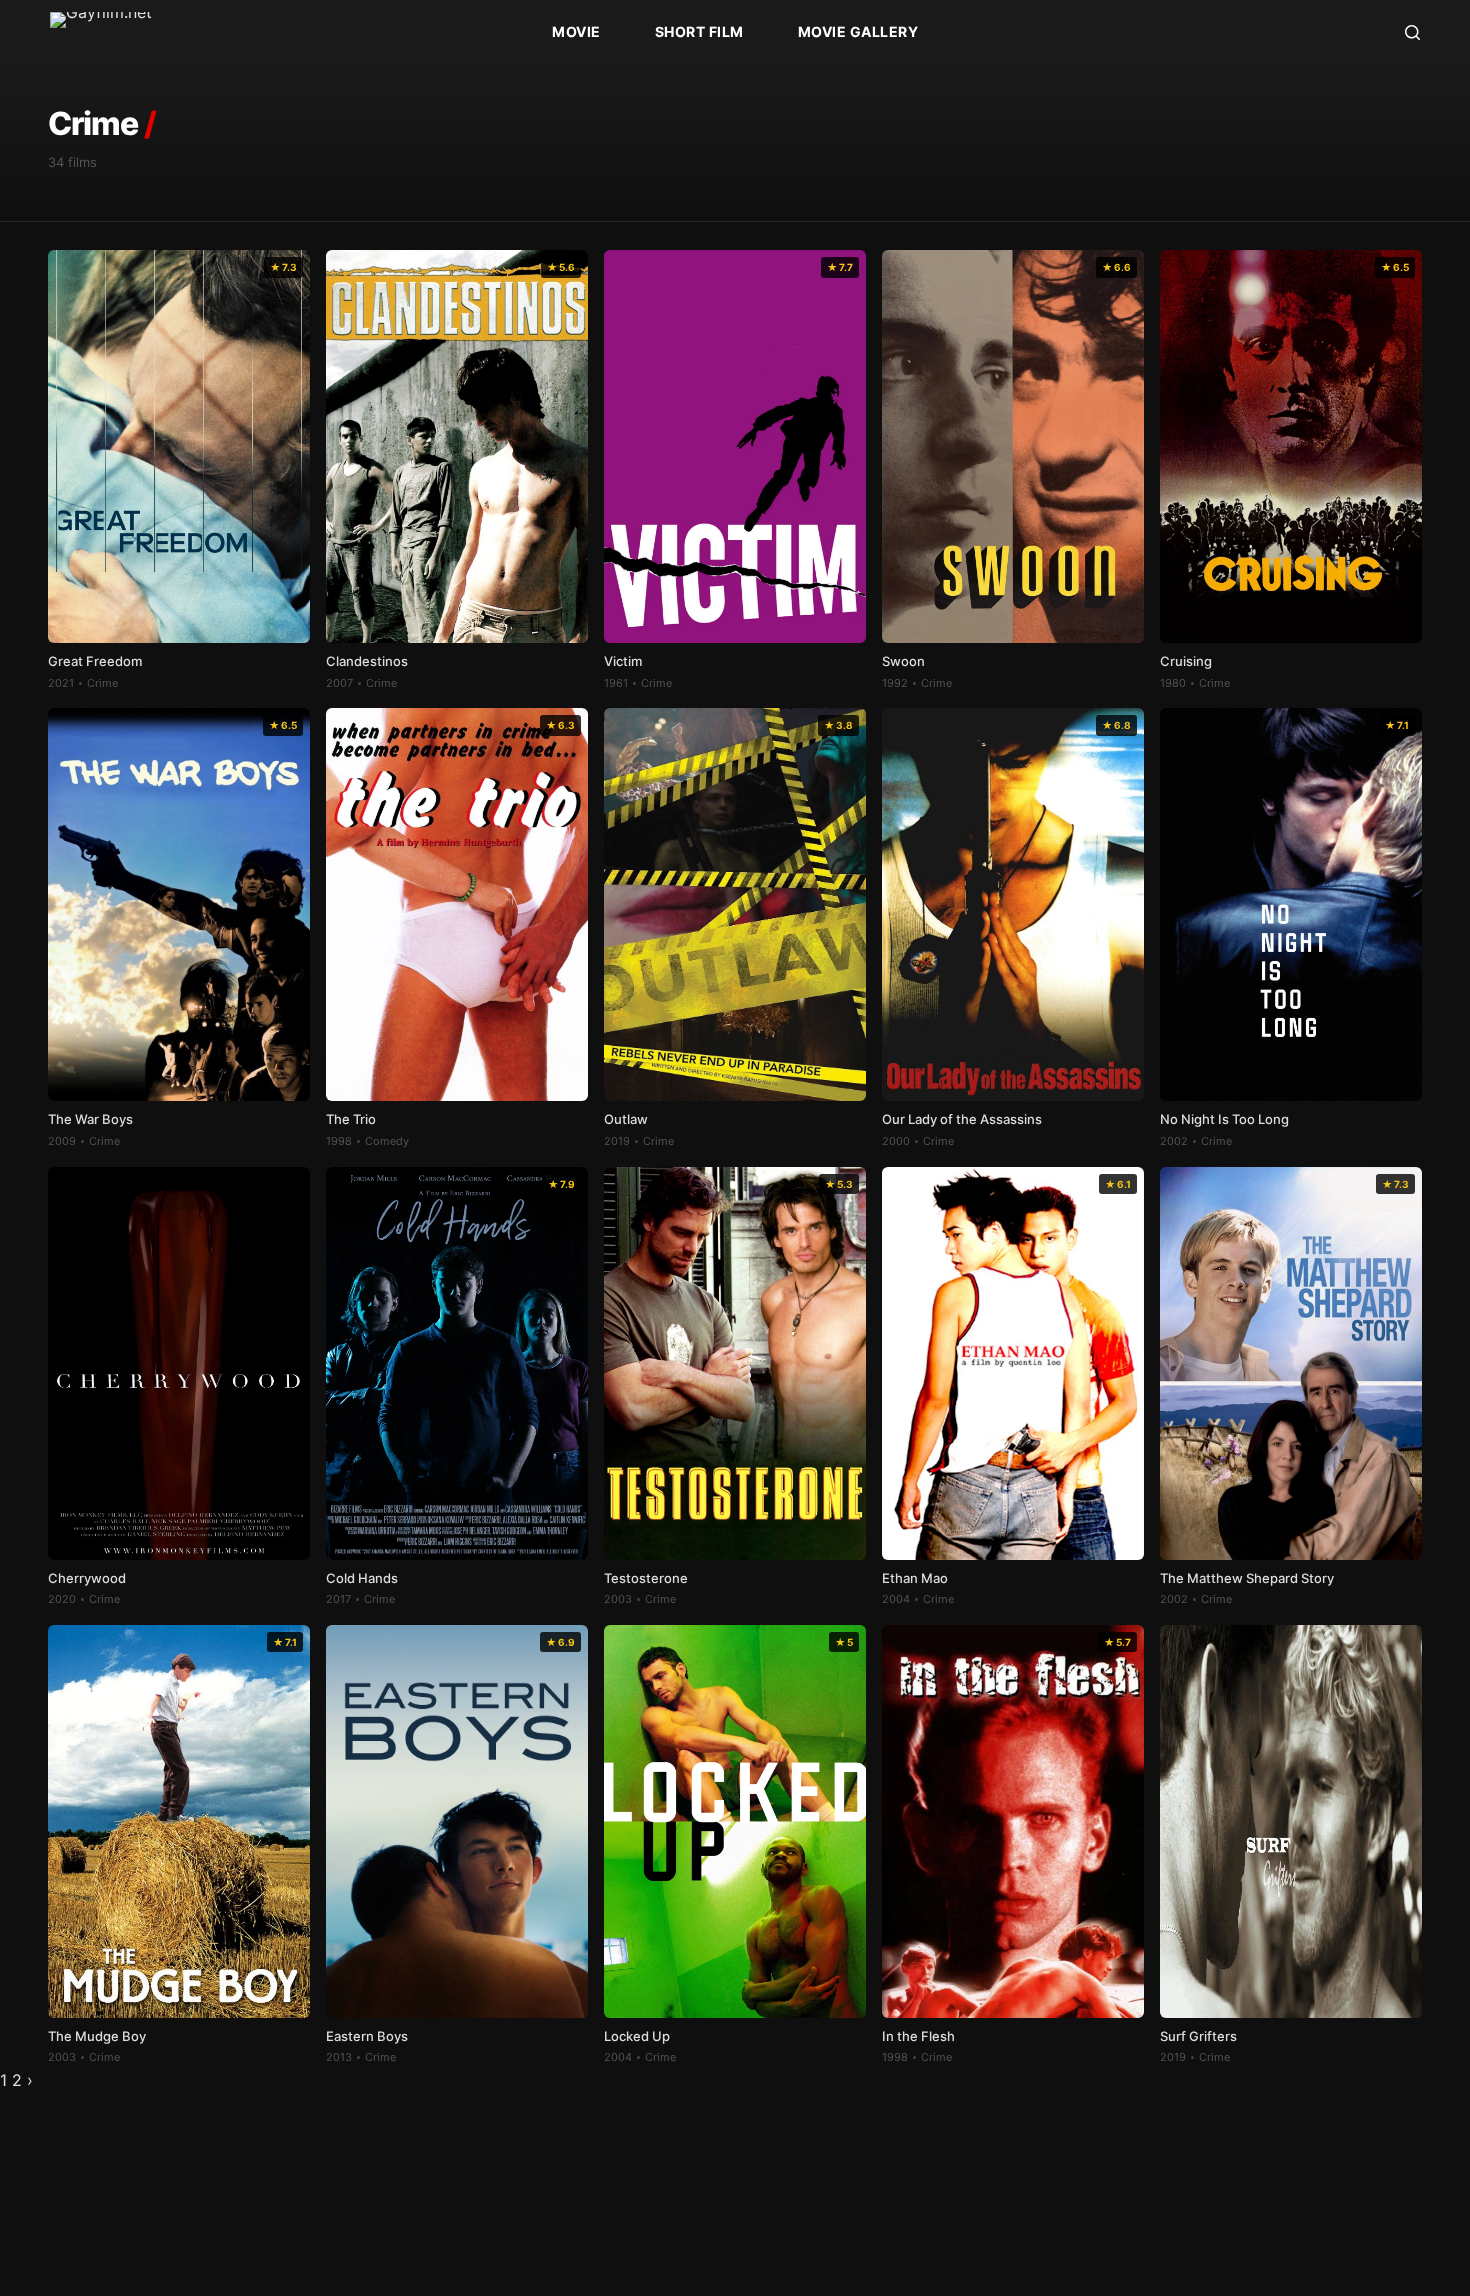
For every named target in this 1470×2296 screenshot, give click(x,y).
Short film (699, 31)
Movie (576, 31)
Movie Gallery (858, 31)
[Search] (1412, 32)
